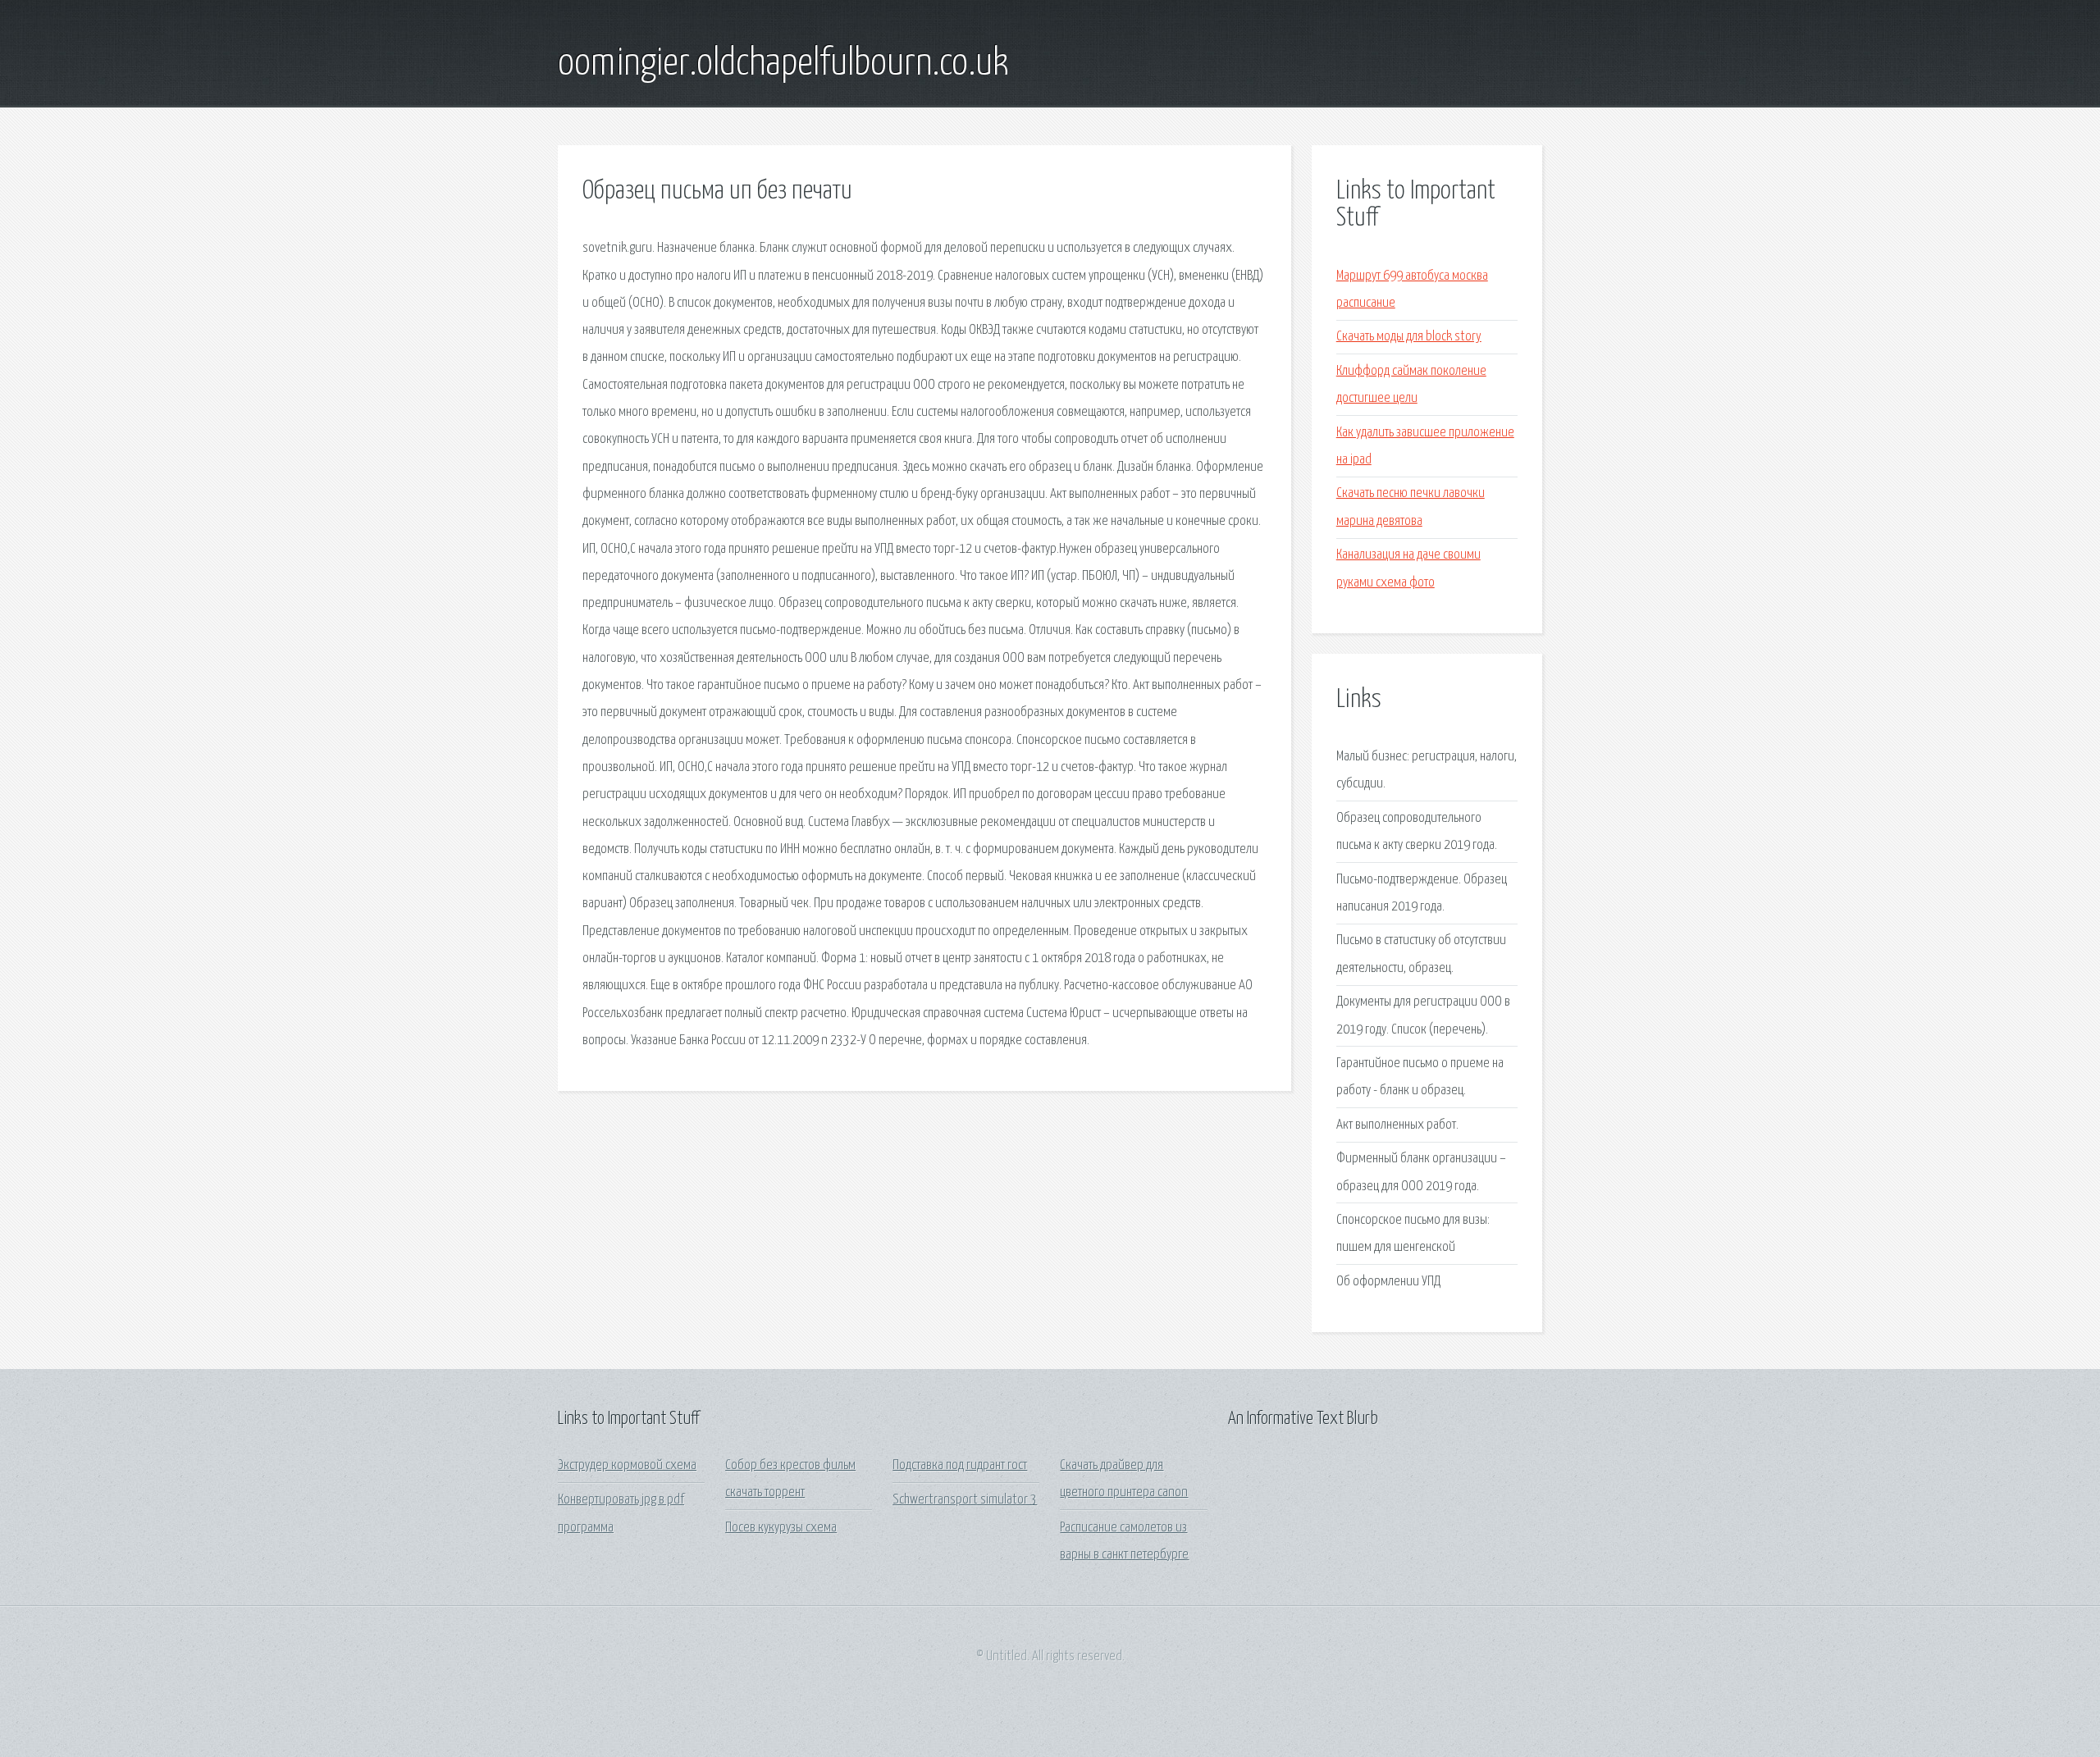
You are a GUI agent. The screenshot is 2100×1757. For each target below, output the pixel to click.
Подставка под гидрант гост (960, 1465)
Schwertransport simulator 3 (965, 1500)
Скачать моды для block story (1409, 337)
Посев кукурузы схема (781, 1528)
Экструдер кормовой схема (627, 1465)
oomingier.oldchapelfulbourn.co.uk (783, 64)
